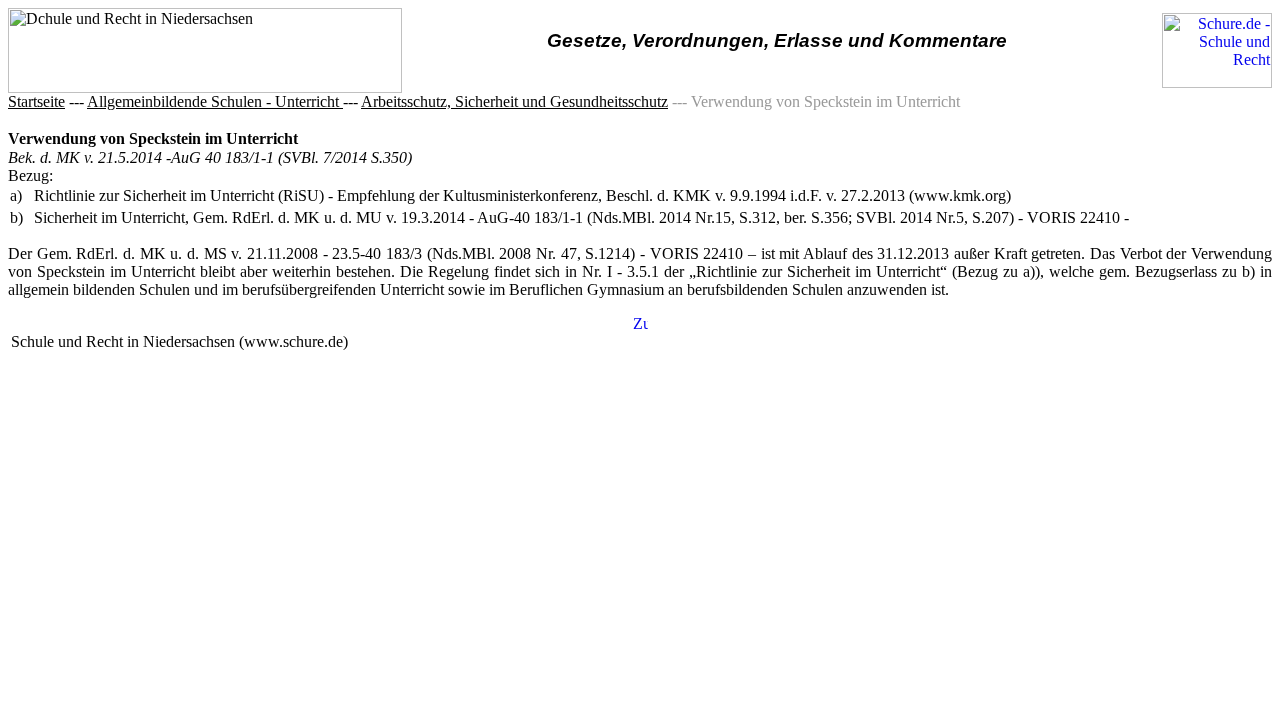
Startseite (36, 101)
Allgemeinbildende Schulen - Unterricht (215, 101)
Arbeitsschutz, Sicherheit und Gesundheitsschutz (514, 101)
